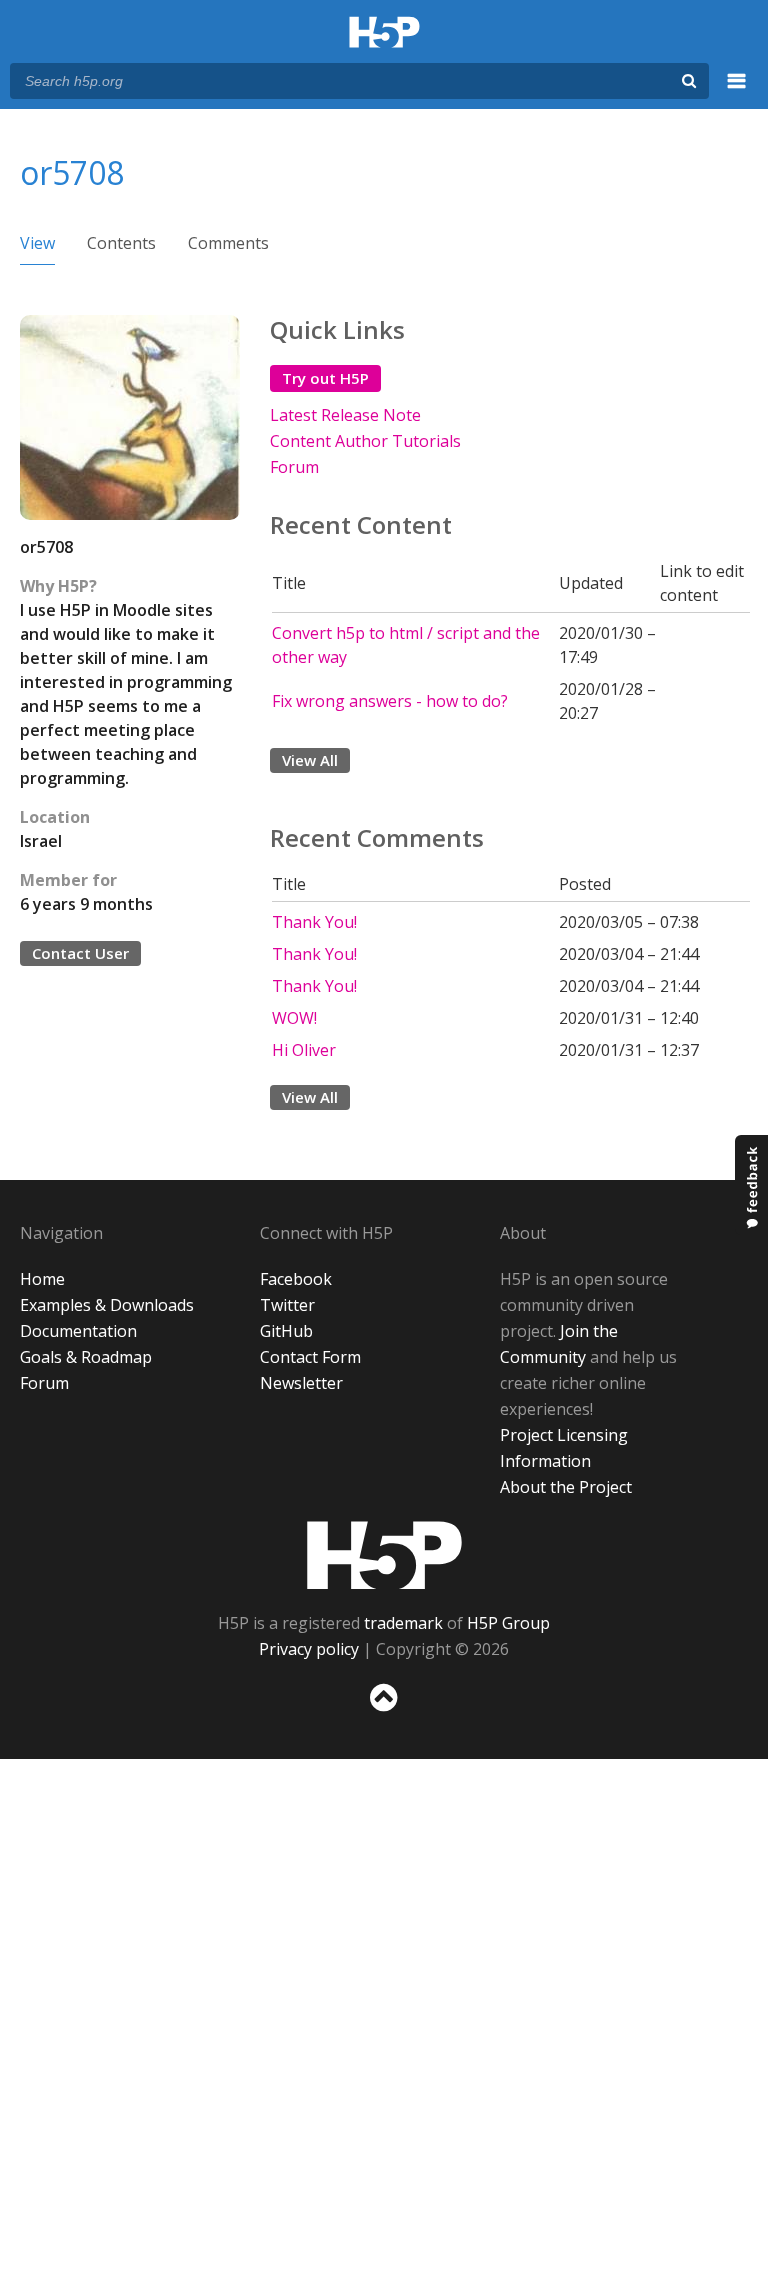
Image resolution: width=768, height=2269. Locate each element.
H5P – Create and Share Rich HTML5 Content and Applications (384, 33)
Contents (121, 243)
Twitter (287, 1305)
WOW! (294, 1018)
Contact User (80, 953)
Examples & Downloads (107, 1305)
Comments (228, 243)
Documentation (78, 1331)
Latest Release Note (345, 415)
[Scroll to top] (384, 1715)
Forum (294, 467)
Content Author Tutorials (365, 441)
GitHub (286, 1331)
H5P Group (508, 1623)
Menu (737, 92)
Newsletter (301, 1383)
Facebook (296, 1279)
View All (310, 760)
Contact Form (310, 1357)
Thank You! (314, 922)
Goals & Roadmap (86, 1357)
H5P (384, 1555)
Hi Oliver (304, 1050)
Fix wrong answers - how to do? (390, 701)
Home (42, 1279)
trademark (403, 1623)
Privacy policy (309, 1649)
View (37, 243)
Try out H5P (325, 378)
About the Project (566, 1487)
